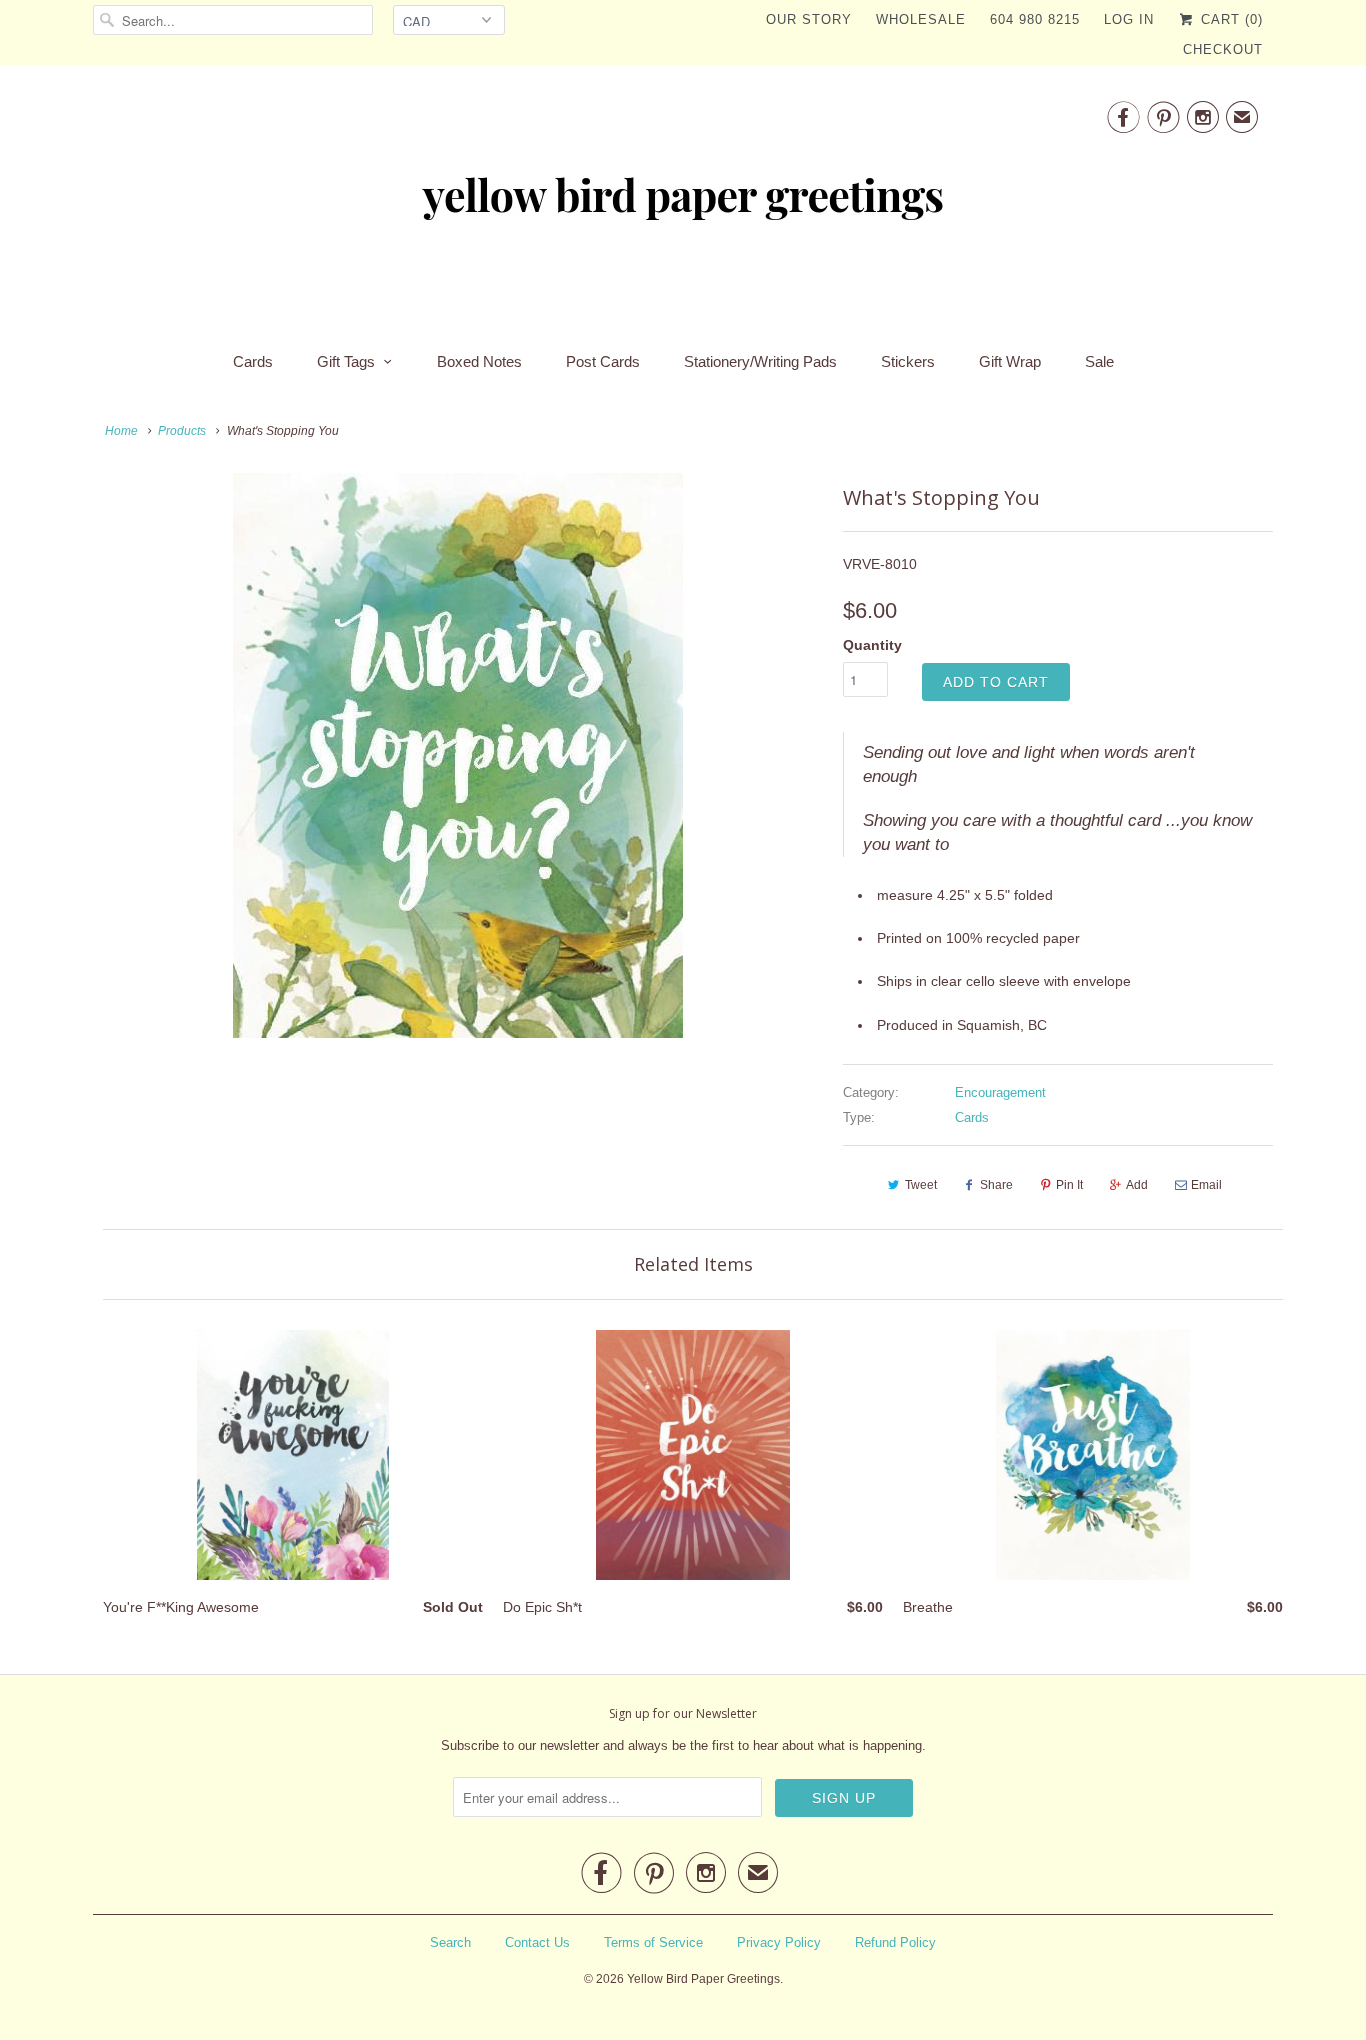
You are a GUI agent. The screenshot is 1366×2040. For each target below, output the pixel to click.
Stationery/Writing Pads (760, 361)
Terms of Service (653, 1942)
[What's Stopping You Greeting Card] (458, 755)
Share (996, 1185)
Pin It (1069, 1185)
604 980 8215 (1035, 19)
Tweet (921, 1185)
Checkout (1223, 49)
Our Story (809, 19)
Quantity (872, 645)
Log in (1129, 19)
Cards (253, 361)
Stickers (908, 361)
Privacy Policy (779, 1942)
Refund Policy (895, 1942)
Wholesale (921, 19)
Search (450, 1942)
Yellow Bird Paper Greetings (703, 1979)
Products (182, 431)
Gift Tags (346, 361)
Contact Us (537, 1942)
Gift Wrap (1010, 361)
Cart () (1229, 19)
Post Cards (603, 361)
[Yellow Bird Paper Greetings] (683, 202)
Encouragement (1000, 1092)
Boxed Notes (479, 361)
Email (1206, 1185)
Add (1137, 1185)
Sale (1099, 361)
